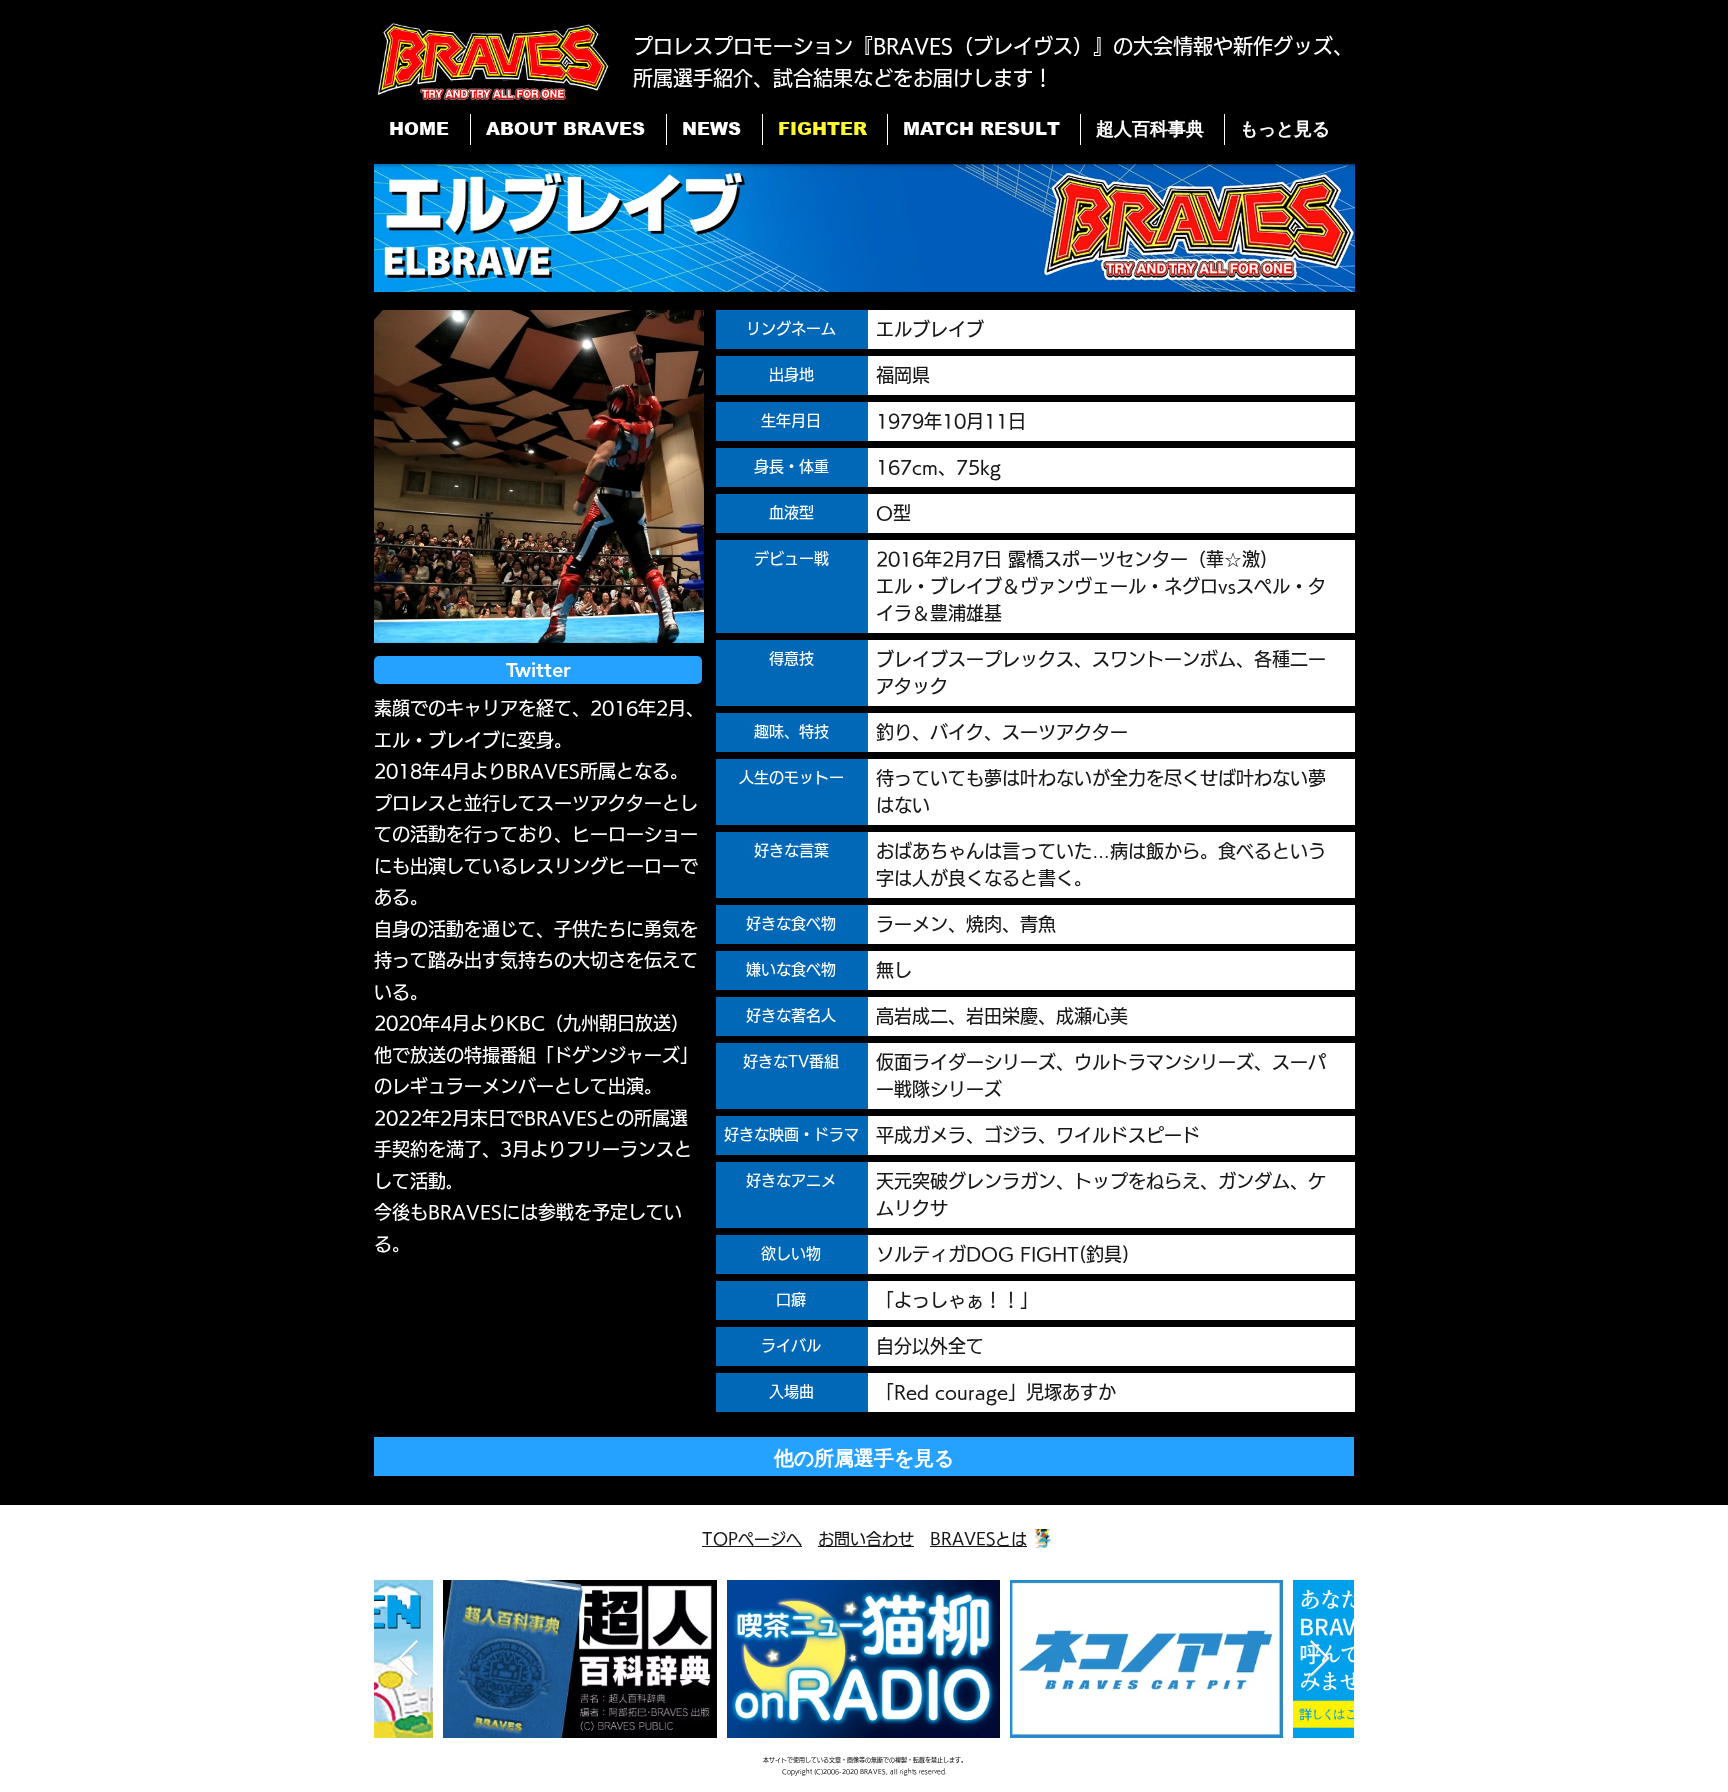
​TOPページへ (752, 1539)
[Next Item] (1319, 1659)
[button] (539, 476)
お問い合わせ (866, 1539)
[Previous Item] (408, 1659)
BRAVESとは (978, 1539)
